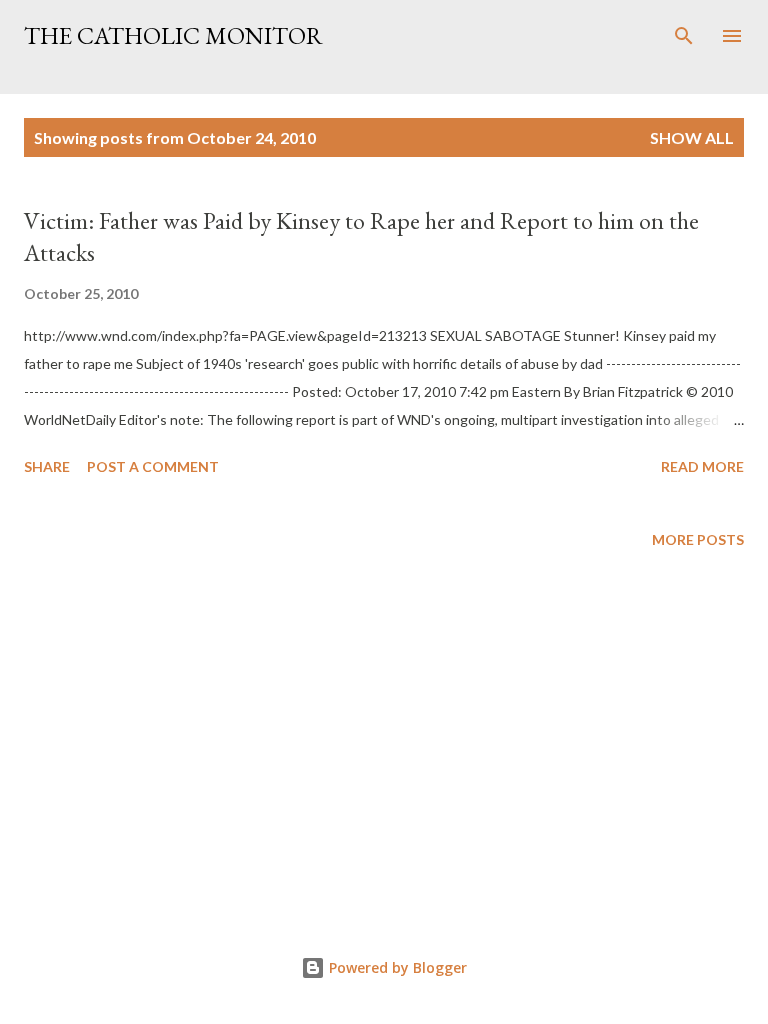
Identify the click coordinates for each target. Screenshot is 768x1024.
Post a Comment (153, 466)
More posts (698, 539)
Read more (702, 466)
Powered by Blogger (396, 967)
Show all (692, 137)
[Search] (684, 36)
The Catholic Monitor (173, 35)
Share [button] (47, 466)
